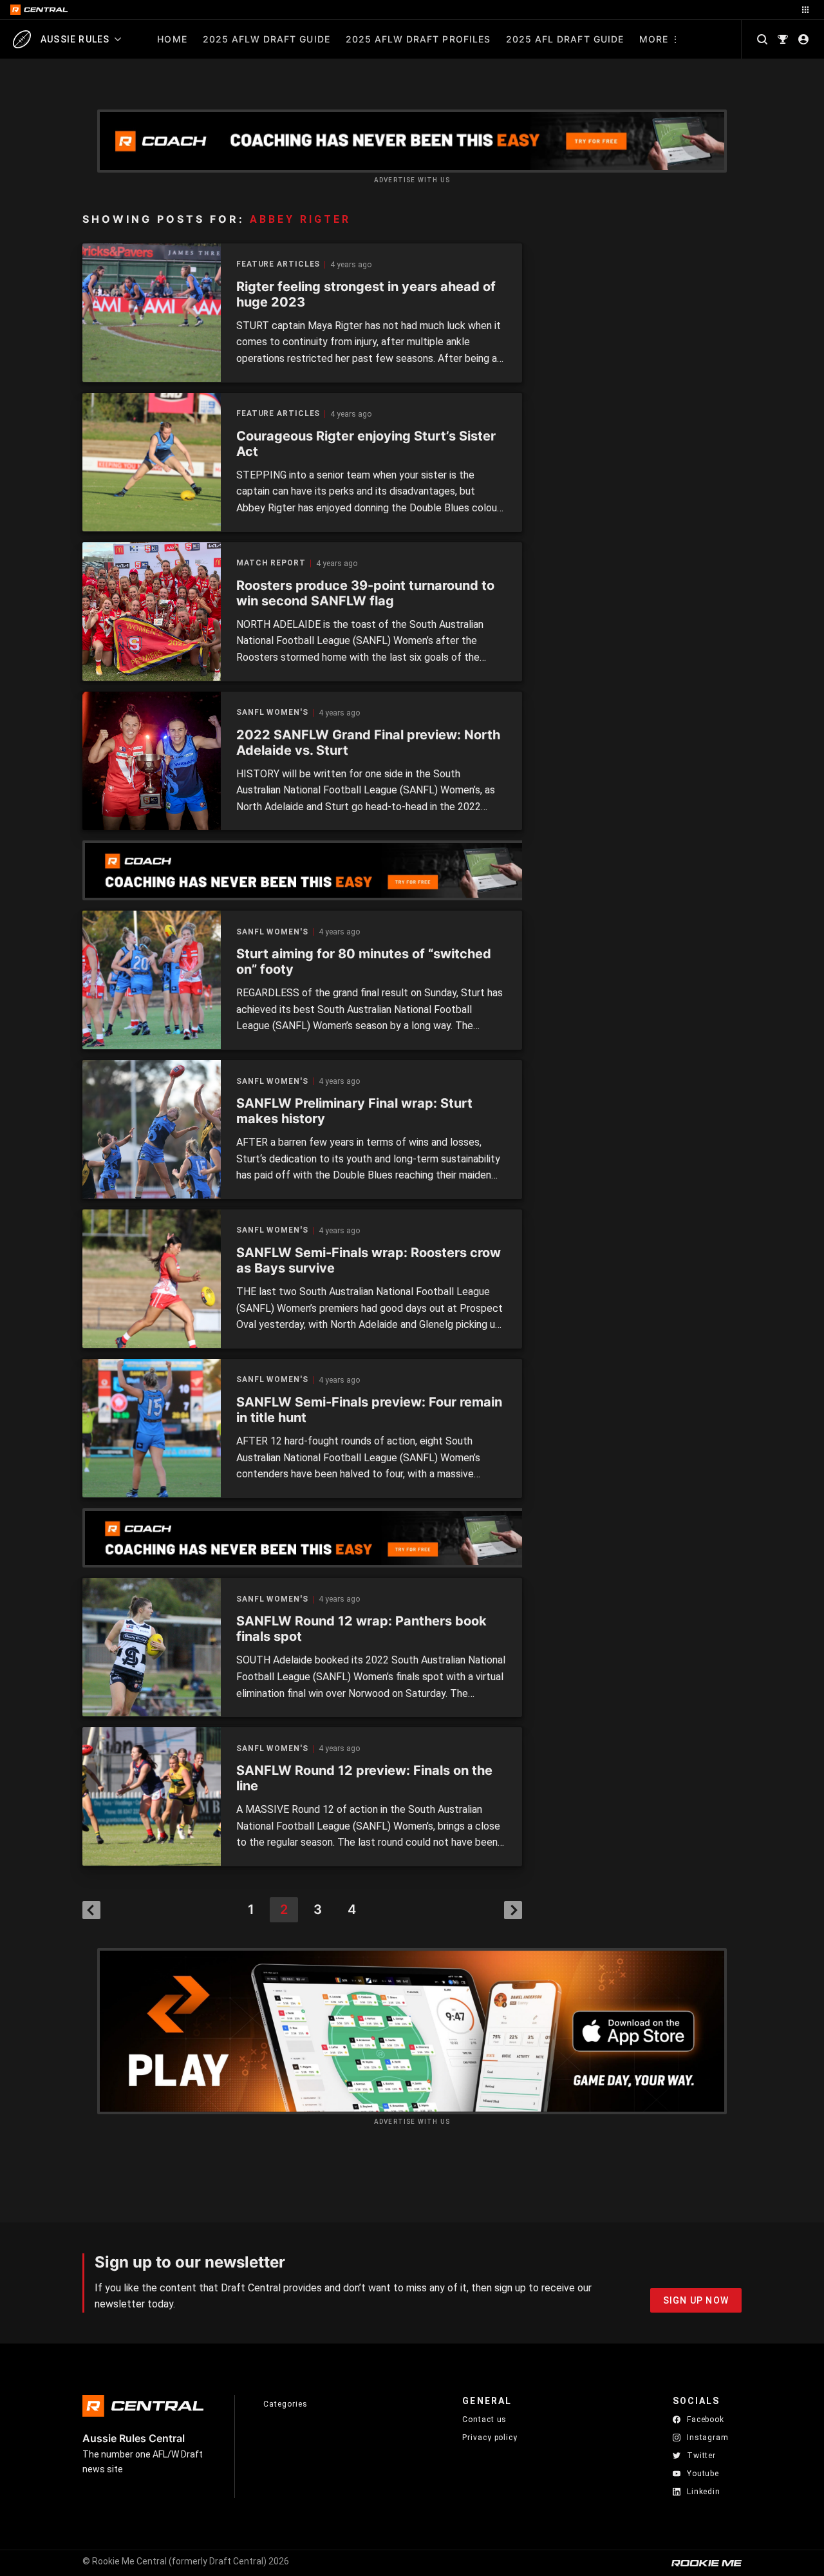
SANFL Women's (272, 713)
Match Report (271, 563)
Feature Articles (278, 264)
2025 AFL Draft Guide (565, 39)
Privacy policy (490, 2437)
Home (172, 39)
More (654, 39)
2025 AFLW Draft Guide (267, 39)
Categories (285, 2404)
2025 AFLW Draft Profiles (418, 39)
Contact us (484, 2420)
